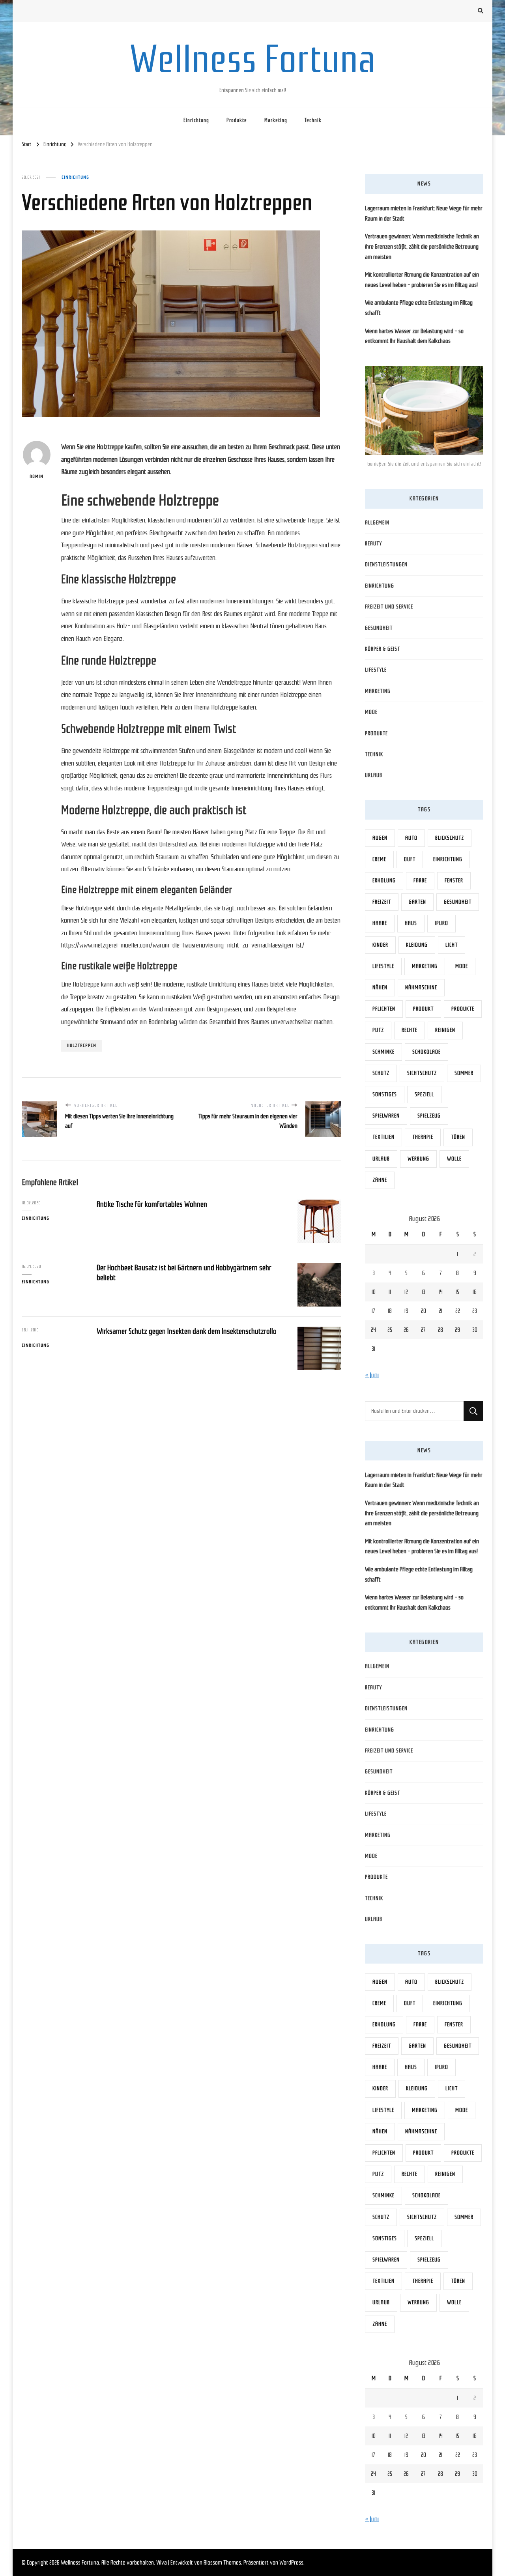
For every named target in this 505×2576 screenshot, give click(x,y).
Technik (313, 120)
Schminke (383, 1052)
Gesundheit (379, 628)
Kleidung (417, 945)
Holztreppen (82, 1045)
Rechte (410, 1030)
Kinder (380, 945)
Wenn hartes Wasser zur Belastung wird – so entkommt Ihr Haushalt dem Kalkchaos (414, 336)
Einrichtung (196, 120)
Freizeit (382, 902)
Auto (411, 838)
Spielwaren (386, 1116)
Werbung (418, 1159)
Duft (410, 859)
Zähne (380, 1180)
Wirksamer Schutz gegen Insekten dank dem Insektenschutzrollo (187, 1331)
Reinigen (445, 1030)
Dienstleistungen (386, 564)
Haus (411, 923)
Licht (452, 945)
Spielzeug (429, 1116)
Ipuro (441, 923)
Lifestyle (376, 670)
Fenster (454, 881)
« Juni (372, 1375)
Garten (417, 902)
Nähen (380, 988)
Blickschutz (450, 838)
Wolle (454, 1159)
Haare (380, 923)
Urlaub (374, 775)
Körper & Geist (382, 649)
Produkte (237, 120)
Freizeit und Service (389, 607)
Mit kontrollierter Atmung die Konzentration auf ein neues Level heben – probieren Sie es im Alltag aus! (422, 280)
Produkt (423, 1009)
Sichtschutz (422, 1073)
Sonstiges (385, 1094)
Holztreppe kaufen (234, 707)
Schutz (381, 1073)
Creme (379, 859)
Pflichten (384, 1009)
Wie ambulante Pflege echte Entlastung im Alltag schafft (419, 308)
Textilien (383, 1137)
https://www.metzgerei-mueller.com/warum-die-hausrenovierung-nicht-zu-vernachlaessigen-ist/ (183, 945)
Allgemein (377, 523)
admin (36, 476)
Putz (378, 1030)
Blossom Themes (222, 2563)
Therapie (423, 1137)
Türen (458, 1137)
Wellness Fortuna (252, 59)
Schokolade (426, 1052)
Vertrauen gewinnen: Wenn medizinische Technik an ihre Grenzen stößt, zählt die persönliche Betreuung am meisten (422, 246)
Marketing (276, 120)
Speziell (424, 1094)
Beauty (373, 544)
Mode (371, 712)
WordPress (291, 2563)
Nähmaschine (421, 988)
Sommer (464, 1073)
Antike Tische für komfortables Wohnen (152, 1204)
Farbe (420, 881)
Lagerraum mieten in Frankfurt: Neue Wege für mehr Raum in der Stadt (424, 213)
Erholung (384, 881)
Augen (380, 838)
